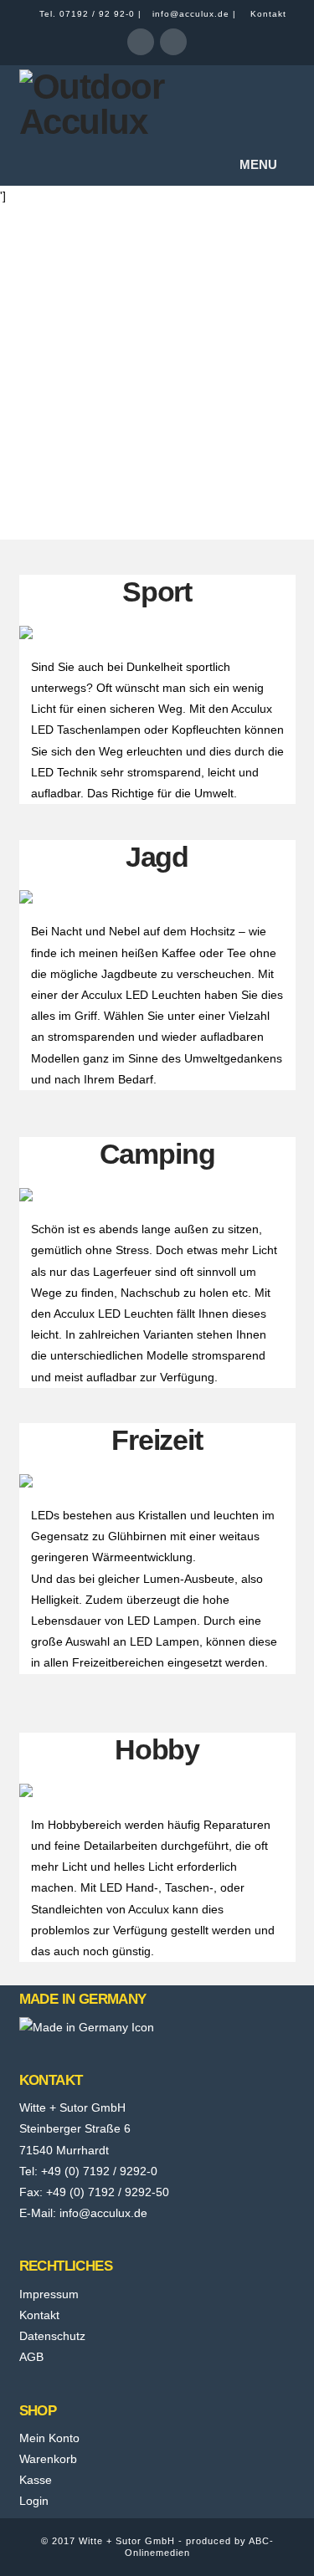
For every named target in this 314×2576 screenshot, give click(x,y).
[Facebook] (141, 42)
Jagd (157, 857)
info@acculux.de (191, 14)
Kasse (36, 2480)
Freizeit (157, 1440)
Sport (157, 592)
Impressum (49, 2294)
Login (34, 2501)
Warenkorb (48, 2459)
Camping (157, 1154)
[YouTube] (173, 42)
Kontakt (268, 14)
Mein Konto (49, 2438)
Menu (258, 164)
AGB (31, 2357)
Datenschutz (52, 2336)
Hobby (157, 1749)
